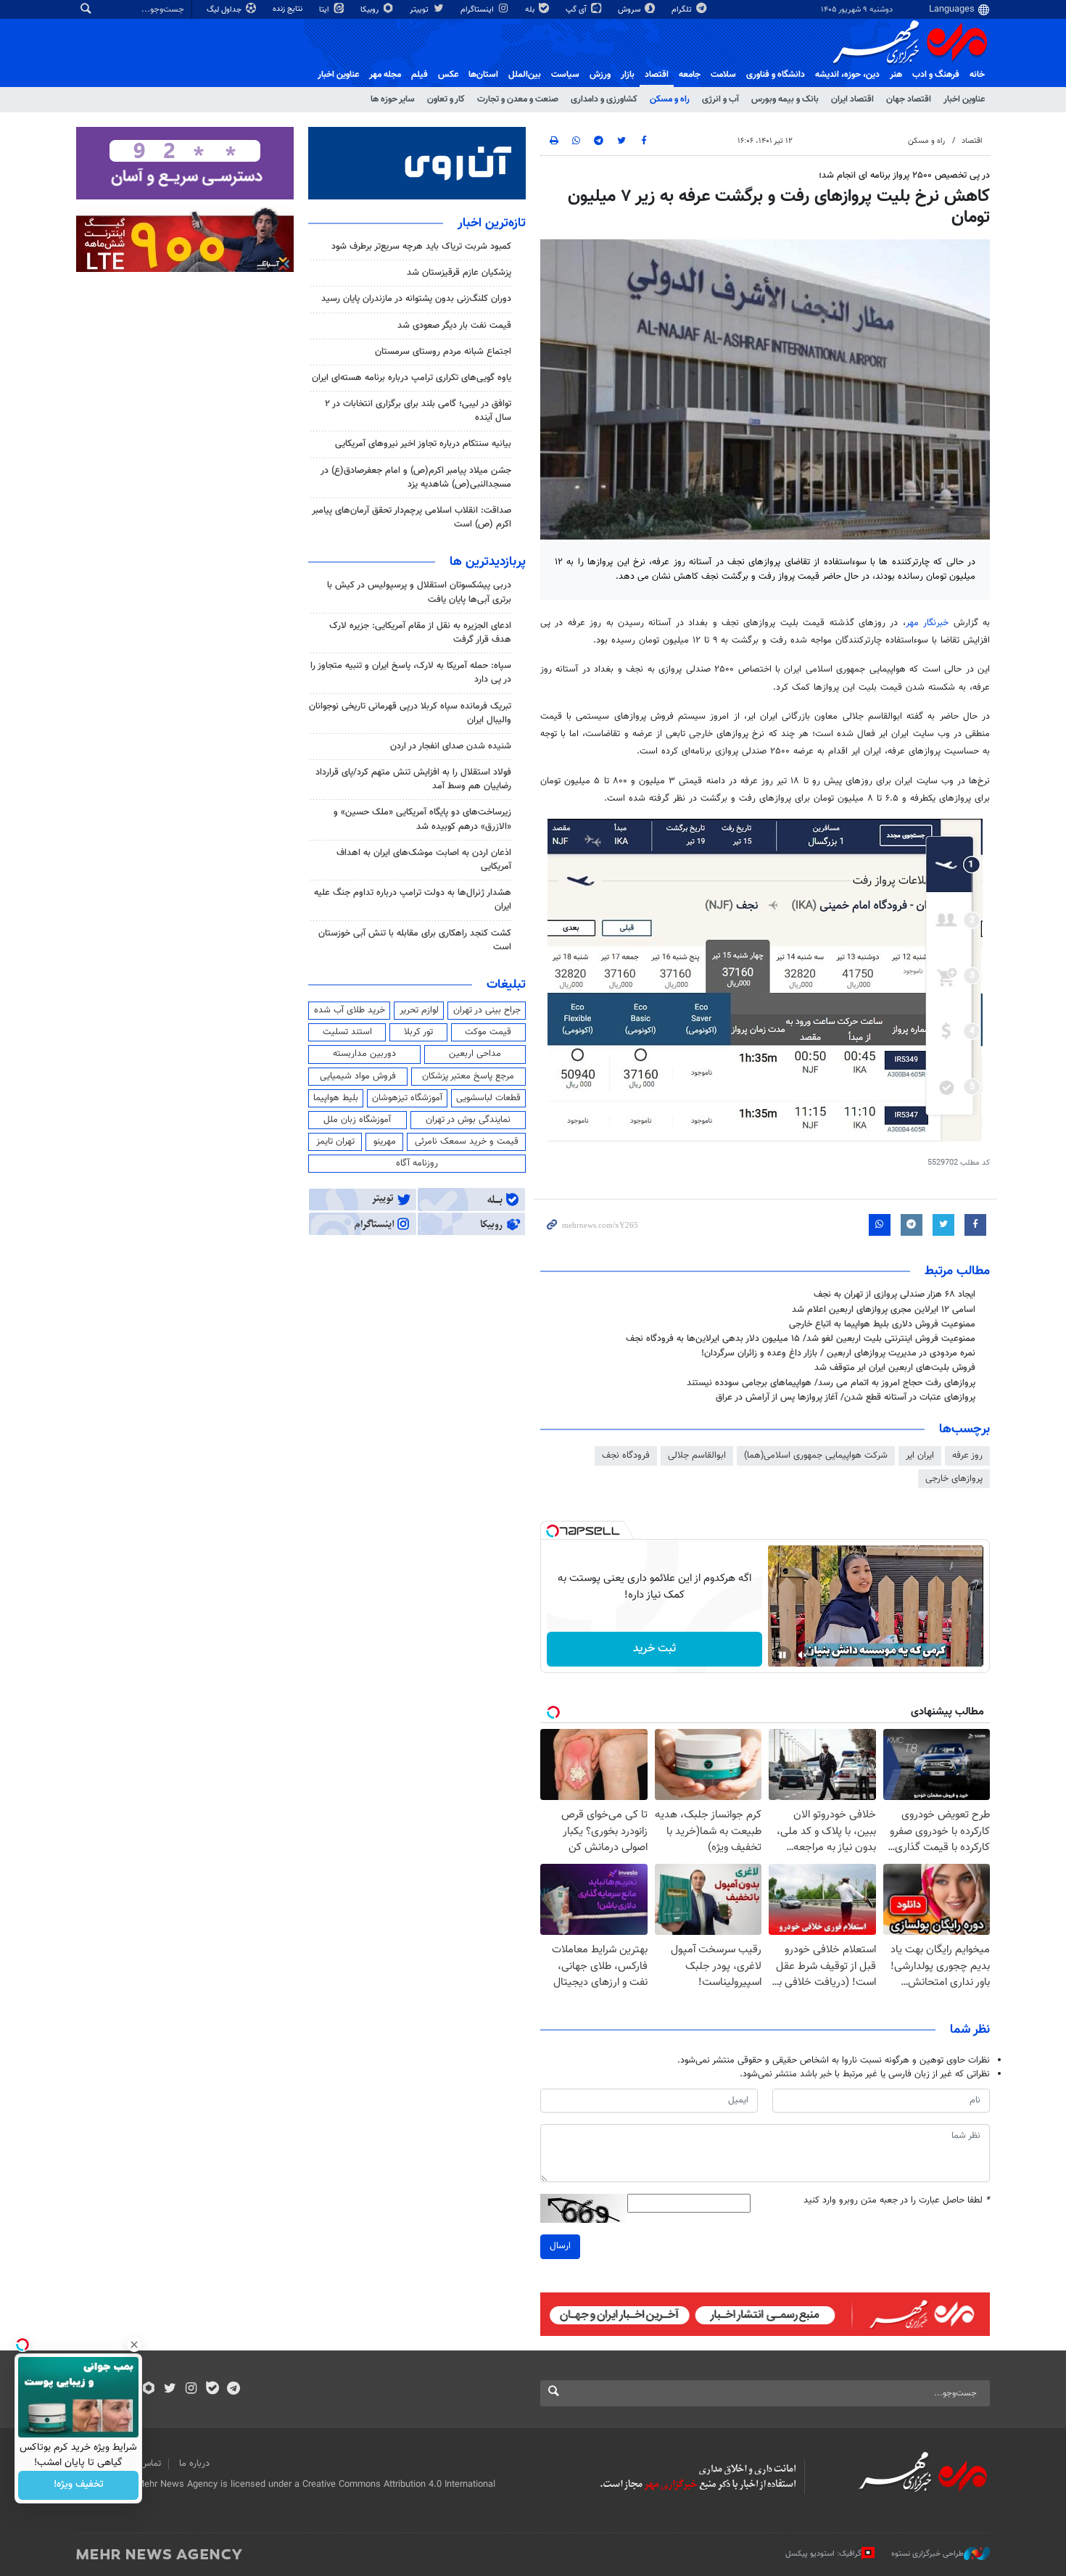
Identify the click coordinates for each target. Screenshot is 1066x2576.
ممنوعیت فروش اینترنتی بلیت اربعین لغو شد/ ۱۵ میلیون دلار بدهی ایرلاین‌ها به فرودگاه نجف (801, 1339)
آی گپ (577, 10)
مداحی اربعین (475, 1054)
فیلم (420, 75)
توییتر (420, 10)
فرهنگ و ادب (936, 75)
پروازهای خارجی (954, 1479)
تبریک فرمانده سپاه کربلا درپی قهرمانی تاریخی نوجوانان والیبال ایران (410, 713)
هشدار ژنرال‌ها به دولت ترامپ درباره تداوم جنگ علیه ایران (413, 900)
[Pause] (782, 1655)
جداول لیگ (225, 10)
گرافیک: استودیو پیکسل (823, 2553)
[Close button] (134, 2345)
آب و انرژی (720, 99)
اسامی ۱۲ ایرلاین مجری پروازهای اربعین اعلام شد (884, 1310)
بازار (628, 75)
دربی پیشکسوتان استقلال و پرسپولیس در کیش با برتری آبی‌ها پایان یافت (419, 592)
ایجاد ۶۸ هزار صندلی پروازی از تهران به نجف (894, 1295)
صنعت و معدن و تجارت (518, 99)
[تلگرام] (233, 2390)
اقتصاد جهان (909, 99)
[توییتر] (170, 2390)
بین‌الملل (525, 75)
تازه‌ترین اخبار (492, 223)
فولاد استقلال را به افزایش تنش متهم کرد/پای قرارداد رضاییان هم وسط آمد (413, 779)
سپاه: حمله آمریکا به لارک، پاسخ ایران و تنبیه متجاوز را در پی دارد (411, 673)
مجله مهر (385, 75)
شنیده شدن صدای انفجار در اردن (451, 746)
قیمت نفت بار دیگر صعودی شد (454, 326)
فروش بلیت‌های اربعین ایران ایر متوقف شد (895, 1368)
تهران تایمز (335, 1142)
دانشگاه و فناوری (776, 75)
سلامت (723, 75)
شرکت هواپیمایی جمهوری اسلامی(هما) (816, 1456)
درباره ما (194, 2464)
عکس (448, 75)
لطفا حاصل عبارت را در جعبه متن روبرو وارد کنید (897, 2201)
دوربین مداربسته (364, 1054)
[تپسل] (553, 1531)
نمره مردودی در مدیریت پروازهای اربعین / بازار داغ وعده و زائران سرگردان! (838, 1353)
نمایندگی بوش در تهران (468, 1120)
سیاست (565, 75)
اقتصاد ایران (852, 99)
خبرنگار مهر (927, 623)
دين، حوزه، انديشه (847, 75)
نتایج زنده (289, 9)
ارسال (560, 2246)
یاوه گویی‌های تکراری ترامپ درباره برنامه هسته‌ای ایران (412, 378)
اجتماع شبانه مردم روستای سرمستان (443, 352)
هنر (896, 75)
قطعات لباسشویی (488, 1098)
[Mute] (803, 1655)
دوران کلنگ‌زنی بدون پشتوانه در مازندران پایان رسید (416, 299)
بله (531, 10)
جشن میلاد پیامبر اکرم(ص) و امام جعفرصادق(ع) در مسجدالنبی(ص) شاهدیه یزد (416, 478)
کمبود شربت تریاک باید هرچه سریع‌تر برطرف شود (421, 247)
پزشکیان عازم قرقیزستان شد (459, 273)
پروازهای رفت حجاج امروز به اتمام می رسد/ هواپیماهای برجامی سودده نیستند (831, 1383)
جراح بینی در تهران (487, 1010)
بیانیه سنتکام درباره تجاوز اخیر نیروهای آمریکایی (423, 444)
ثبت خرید (654, 1649)
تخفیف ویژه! (79, 2485)
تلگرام (683, 10)
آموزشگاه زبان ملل (357, 1120)
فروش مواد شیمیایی (358, 1076)
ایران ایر (920, 1456)
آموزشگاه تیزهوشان (407, 1098)
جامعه (690, 75)
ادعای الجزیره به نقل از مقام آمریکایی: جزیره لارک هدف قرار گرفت (420, 633)
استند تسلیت (347, 1032)
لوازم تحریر (419, 1010)
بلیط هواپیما (336, 1098)
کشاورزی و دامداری (604, 99)
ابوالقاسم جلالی (697, 1456)
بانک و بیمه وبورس (785, 99)
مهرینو (385, 1142)
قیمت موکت (488, 1032)
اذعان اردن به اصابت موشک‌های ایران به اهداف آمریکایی (424, 860)
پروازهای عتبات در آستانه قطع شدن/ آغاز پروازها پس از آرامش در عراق (846, 1398)
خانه (977, 75)
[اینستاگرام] (191, 2390)
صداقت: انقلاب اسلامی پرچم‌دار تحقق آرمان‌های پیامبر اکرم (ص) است (412, 517)
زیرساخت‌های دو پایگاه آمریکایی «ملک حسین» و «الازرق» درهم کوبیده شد (422, 819)
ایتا (325, 10)
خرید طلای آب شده (350, 1010)
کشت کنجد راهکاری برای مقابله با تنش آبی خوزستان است (415, 940)
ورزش (600, 75)
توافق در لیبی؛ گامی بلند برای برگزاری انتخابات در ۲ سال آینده (418, 411)
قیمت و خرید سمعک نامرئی (467, 1142)
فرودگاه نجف (626, 1456)
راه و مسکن (670, 99)
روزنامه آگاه (417, 1163)
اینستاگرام (478, 10)
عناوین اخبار (964, 99)
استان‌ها (483, 75)
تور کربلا (418, 1032)
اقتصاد (657, 75)
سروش (630, 10)
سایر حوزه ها (393, 99)
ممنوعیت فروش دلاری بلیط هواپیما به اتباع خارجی (882, 1324)
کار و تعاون (446, 99)
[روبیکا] (149, 2390)
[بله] (212, 2390)
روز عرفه (967, 1456)
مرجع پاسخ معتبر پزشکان (468, 1076)
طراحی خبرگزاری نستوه (927, 2553)
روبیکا (371, 10)
